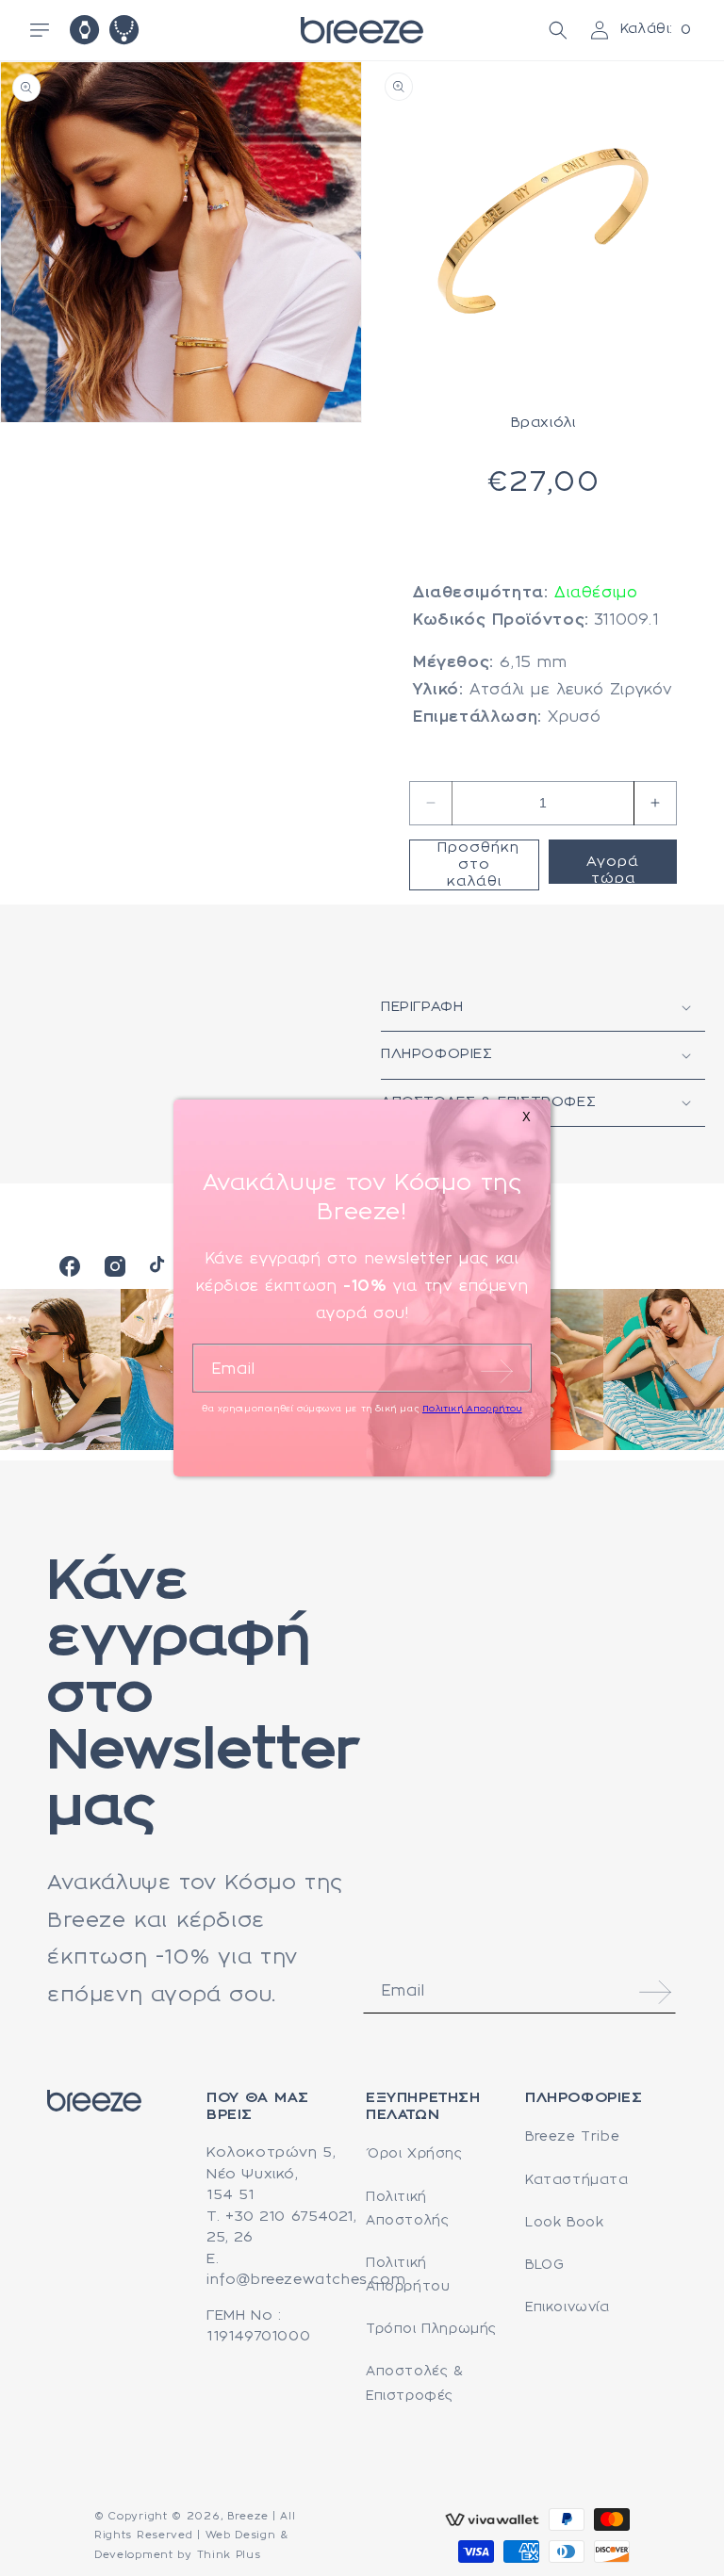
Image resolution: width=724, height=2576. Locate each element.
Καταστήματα (577, 2180)
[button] (40, 30)
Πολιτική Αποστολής (407, 2209)
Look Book (564, 2223)
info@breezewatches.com (306, 2280)
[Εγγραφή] (655, 1992)
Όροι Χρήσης (414, 2154)
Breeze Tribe (572, 2137)
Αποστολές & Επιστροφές (415, 2383)
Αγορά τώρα (613, 870)
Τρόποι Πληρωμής (431, 2329)
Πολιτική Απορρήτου (408, 2275)
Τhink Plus (229, 2555)
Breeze (247, 2517)
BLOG (544, 2265)
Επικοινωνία (568, 2307)
